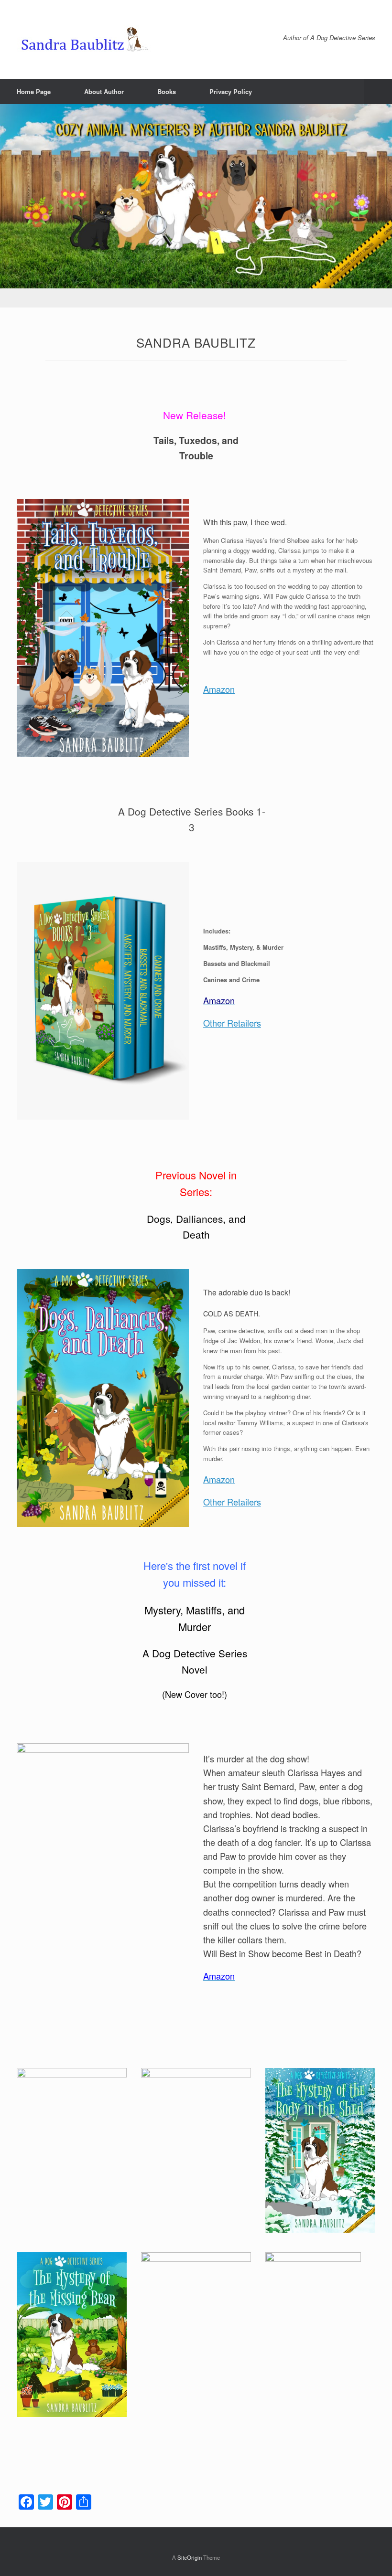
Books (167, 91)
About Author (104, 91)
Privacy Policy (231, 91)
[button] (378, 91)
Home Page (34, 91)
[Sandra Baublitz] (88, 39)
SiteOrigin (190, 2557)
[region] (196, 206)
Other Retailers (232, 1023)
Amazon (219, 689)
